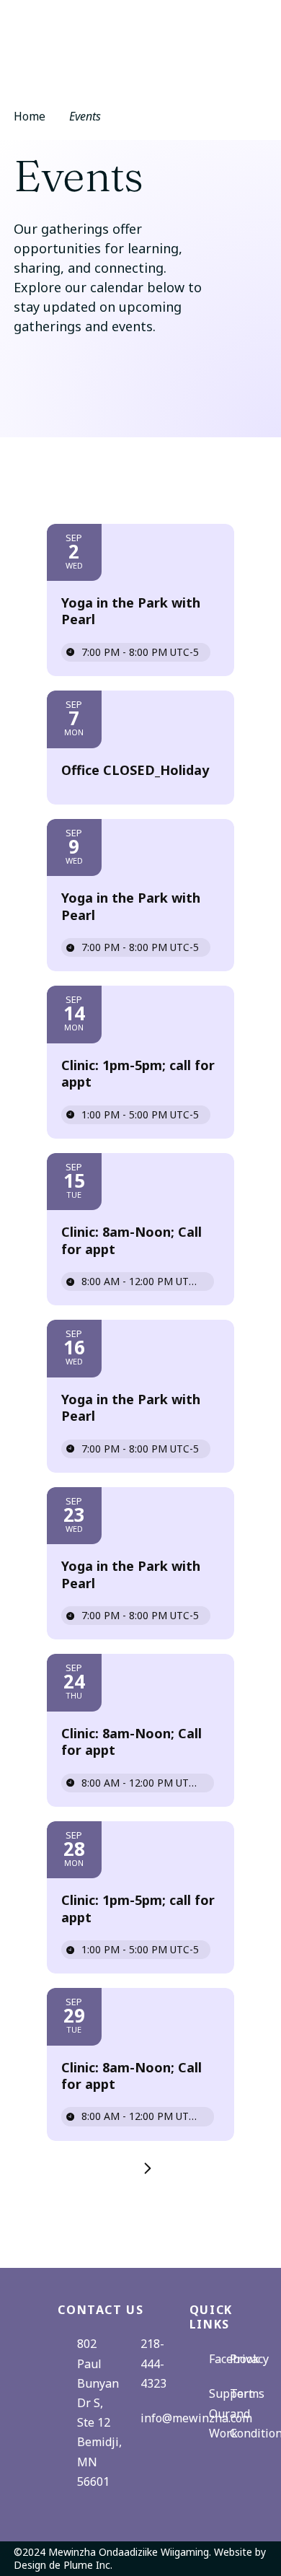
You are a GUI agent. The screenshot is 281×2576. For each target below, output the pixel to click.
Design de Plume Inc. (63, 2565)
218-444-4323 (153, 2363)
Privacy (249, 2359)
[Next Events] (140, 2168)
